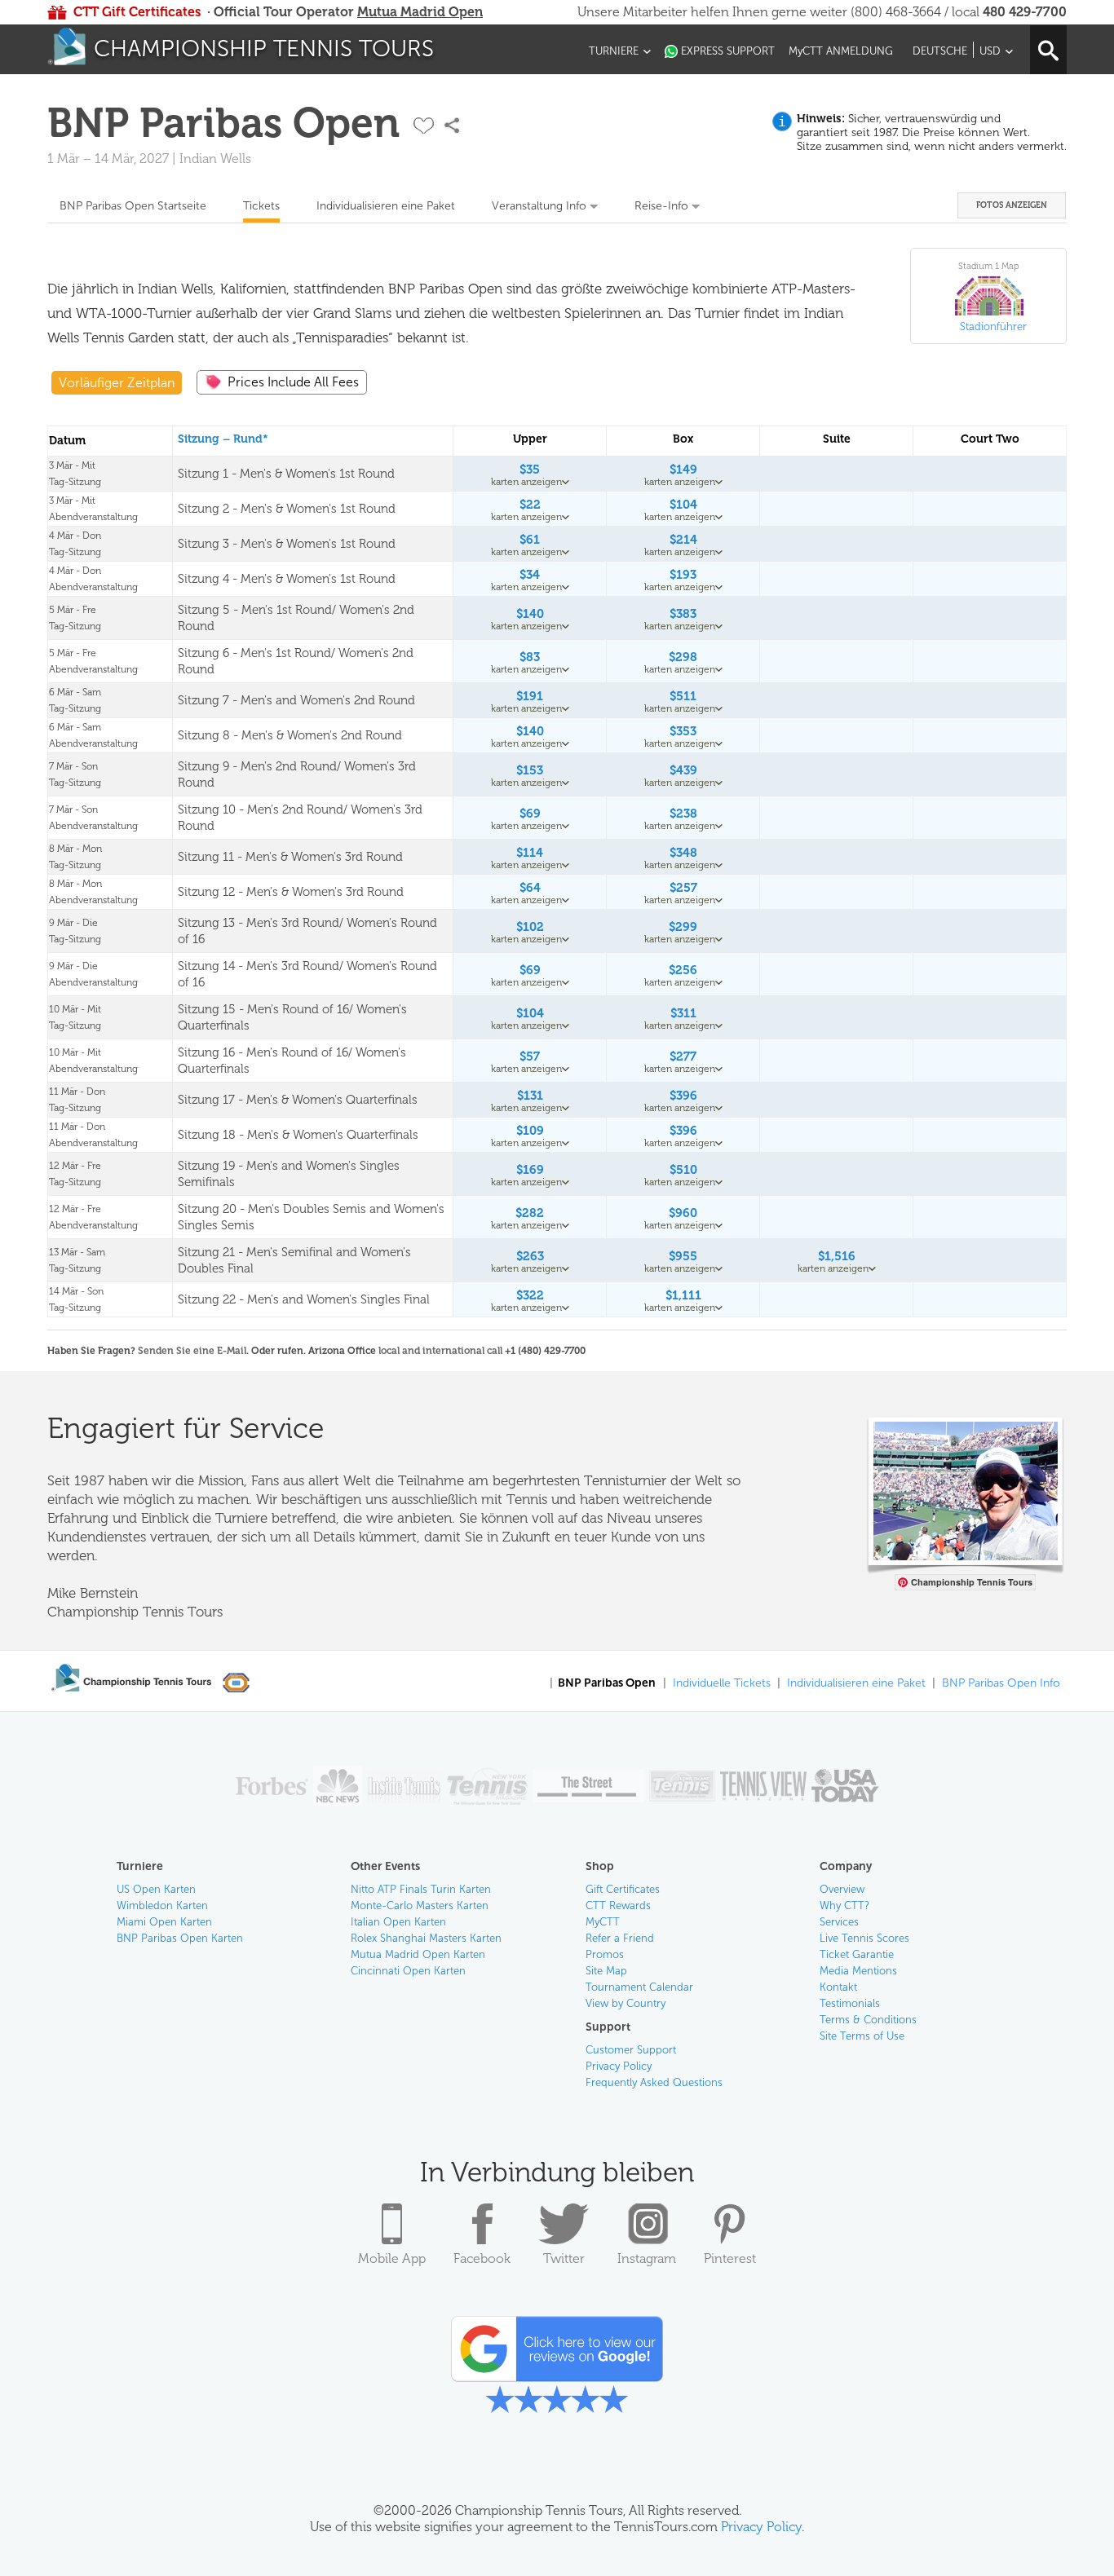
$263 (530, 1256)
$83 (530, 657)
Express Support (728, 51)
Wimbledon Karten (162, 1906)
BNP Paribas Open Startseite (133, 206)
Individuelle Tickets (722, 1683)
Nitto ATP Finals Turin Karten (421, 1889)
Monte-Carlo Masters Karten (420, 1906)
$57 (530, 1056)
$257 (683, 888)
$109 (530, 1131)
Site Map (606, 1971)
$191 (530, 696)
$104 (683, 505)
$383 (683, 614)
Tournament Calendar (639, 1987)
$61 (530, 540)
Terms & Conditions (868, 2020)
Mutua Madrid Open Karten (418, 1954)
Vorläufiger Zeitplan (117, 383)
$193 (683, 575)
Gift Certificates (623, 1889)
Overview (842, 1889)
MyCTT (603, 1922)
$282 (530, 1213)
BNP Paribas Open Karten (180, 1938)
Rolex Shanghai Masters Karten (426, 1938)
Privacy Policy (619, 2066)
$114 (530, 853)
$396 (683, 1096)
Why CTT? (844, 1906)
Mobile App (392, 2258)
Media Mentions (858, 1971)
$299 (683, 927)
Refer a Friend (620, 1938)
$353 (683, 731)
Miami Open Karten (164, 1922)
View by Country (626, 2003)
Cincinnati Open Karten (408, 1971)
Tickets (261, 206)
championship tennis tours (264, 49)
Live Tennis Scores (864, 1938)
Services (839, 1922)
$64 (530, 888)
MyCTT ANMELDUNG (841, 51)
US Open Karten (156, 1889)
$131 (530, 1096)
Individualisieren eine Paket (386, 206)
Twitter (564, 2258)
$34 (530, 575)
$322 (530, 1295)
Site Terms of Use (862, 2036)
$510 (683, 1170)
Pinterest (730, 2258)
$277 (683, 1056)
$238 (683, 814)
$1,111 (683, 1295)
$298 (683, 657)
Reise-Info (661, 206)
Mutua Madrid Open (420, 12)
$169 (530, 1170)
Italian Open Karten (398, 1922)
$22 (530, 505)
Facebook (482, 2258)
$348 (683, 853)
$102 (530, 927)
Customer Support (631, 2050)
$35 (530, 470)
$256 (683, 970)
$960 (683, 1213)
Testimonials (850, 2003)
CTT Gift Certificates (137, 12)
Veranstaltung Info (539, 206)
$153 (530, 770)
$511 (683, 696)
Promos (605, 1954)
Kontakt (838, 1987)
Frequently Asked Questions (654, 2082)
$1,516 (837, 1256)
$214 (683, 540)
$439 (683, 770)
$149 (683, 470)
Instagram (647, 2258)
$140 (530, 614)
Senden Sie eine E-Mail (192, 1351)
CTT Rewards (618, 1906)
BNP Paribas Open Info (1001, 1683)
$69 (530, 814)
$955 (683, 1256)
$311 (683, 1013)
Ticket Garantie (857, 1954)
